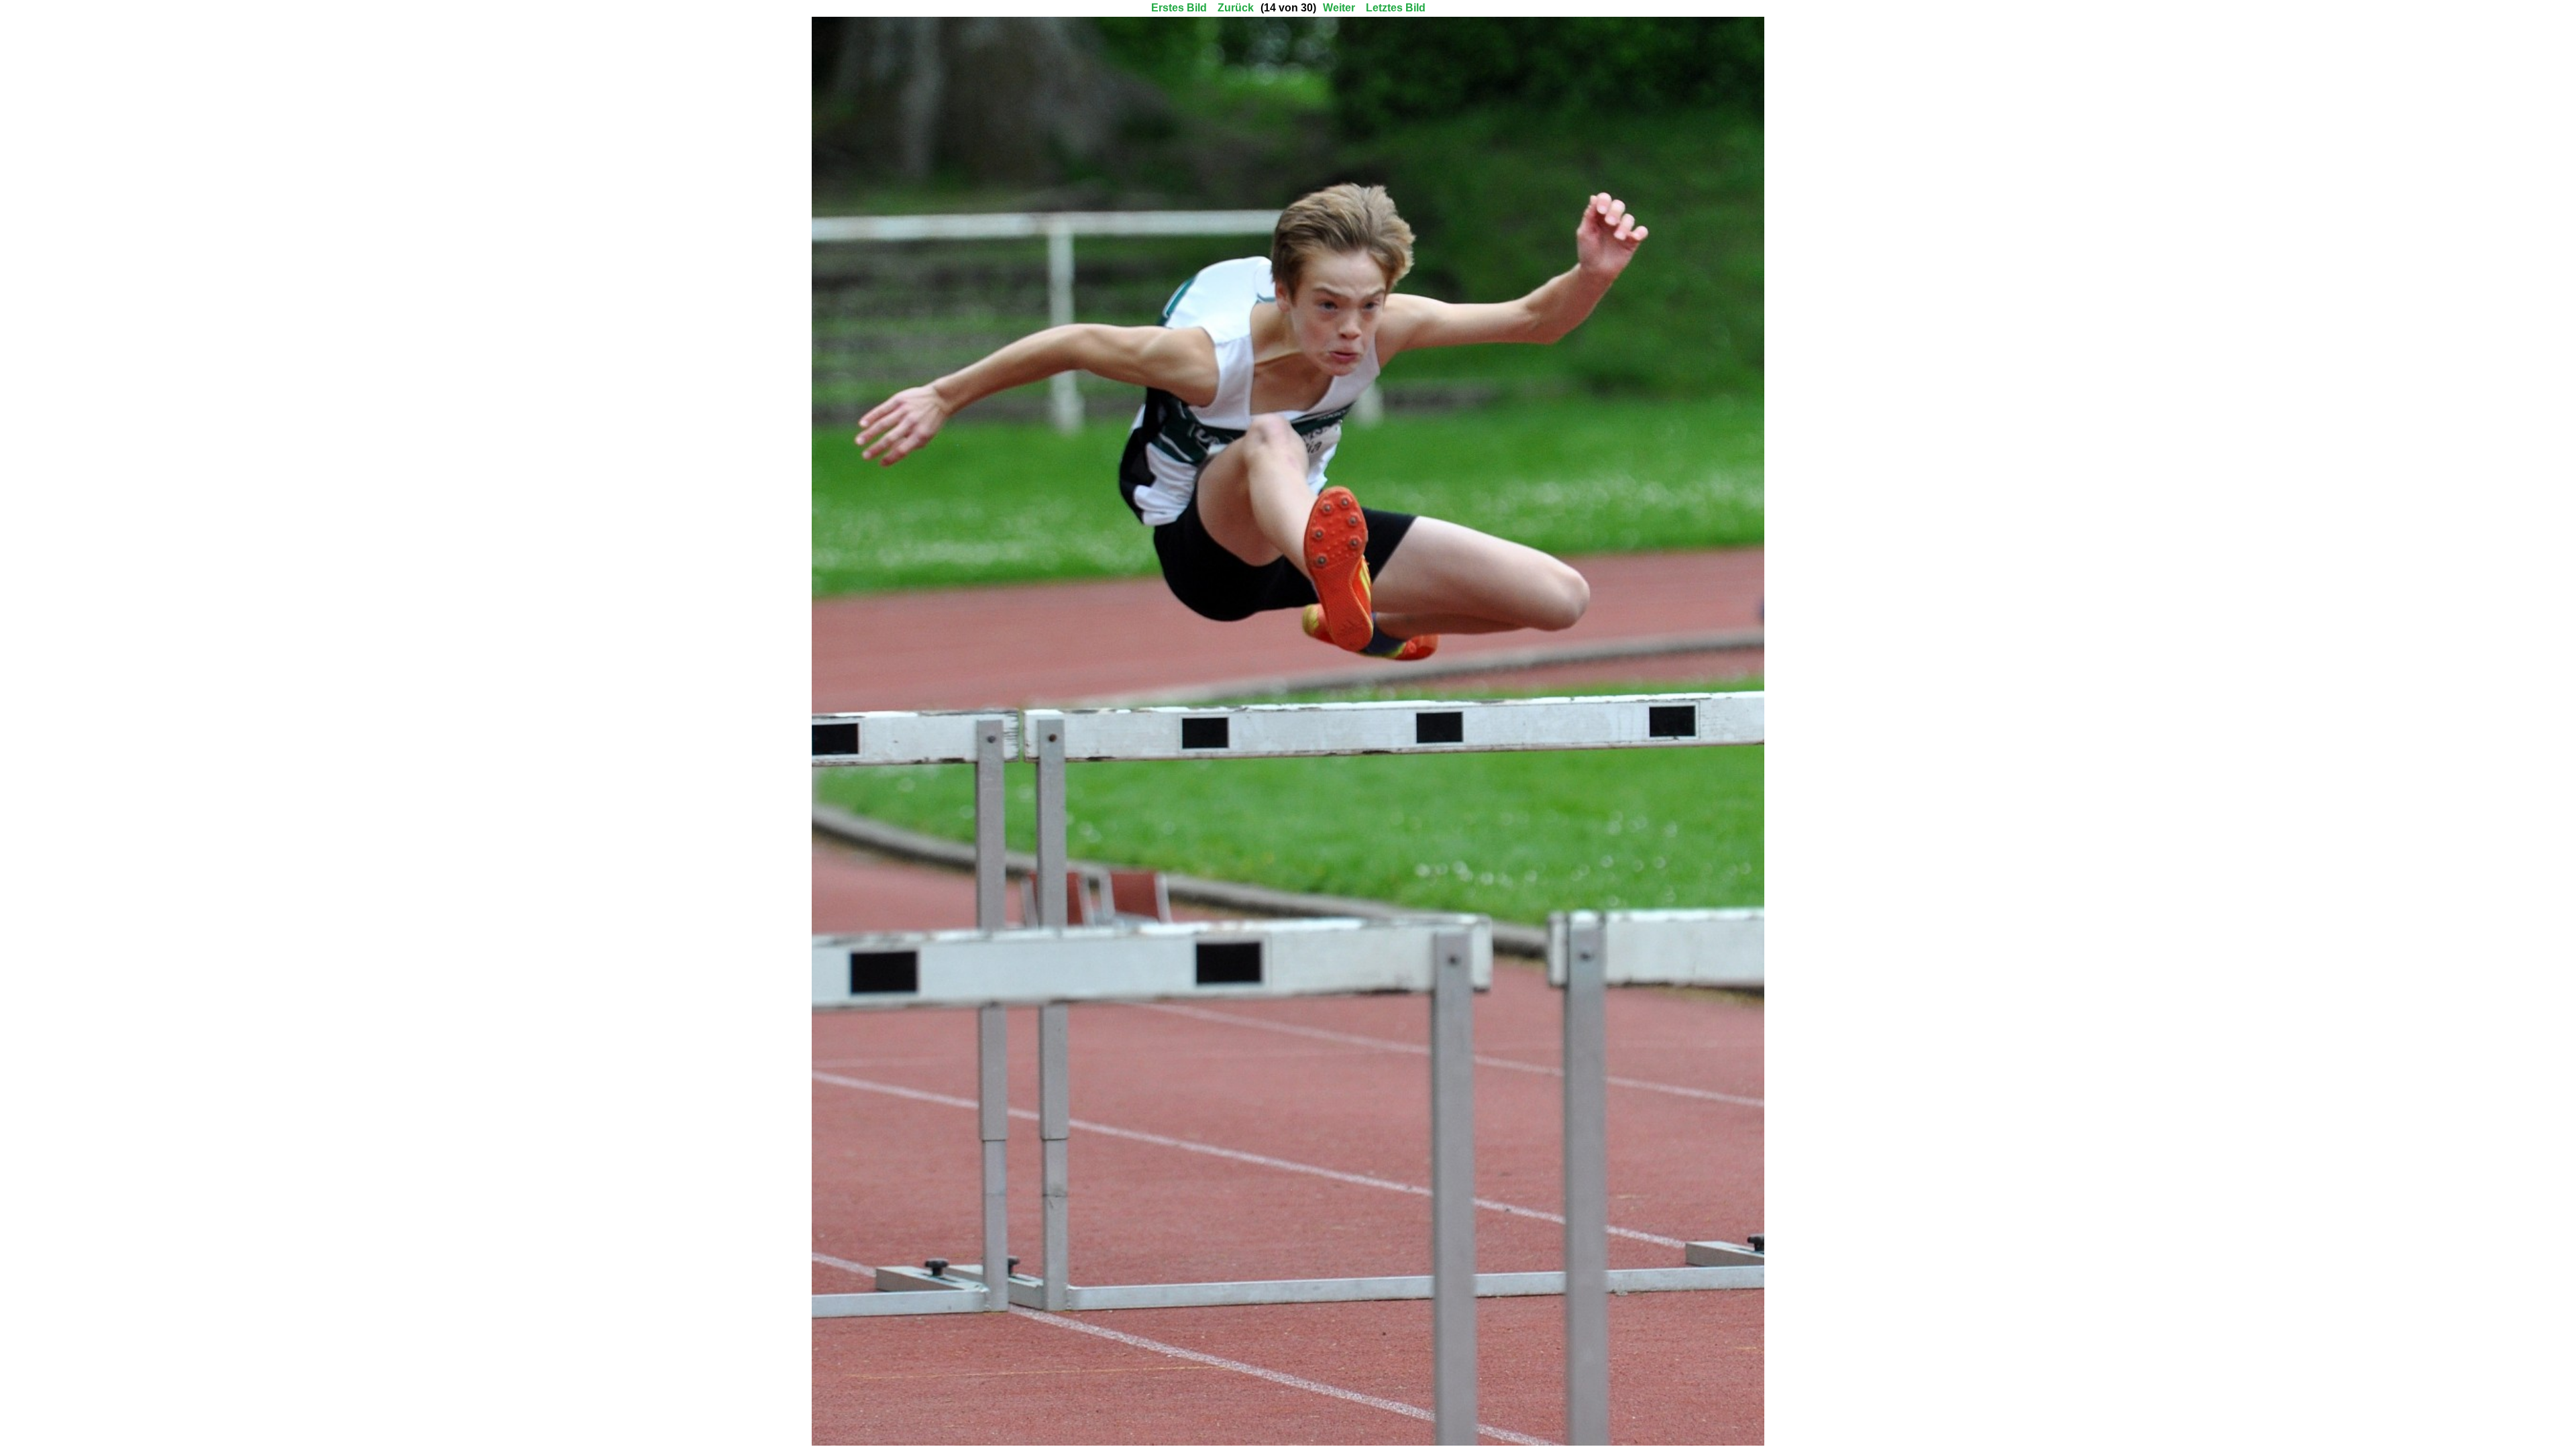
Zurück (1236, 8)
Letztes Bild (1396, 8)
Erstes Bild (1179, 8)
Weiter (1339, 8)
